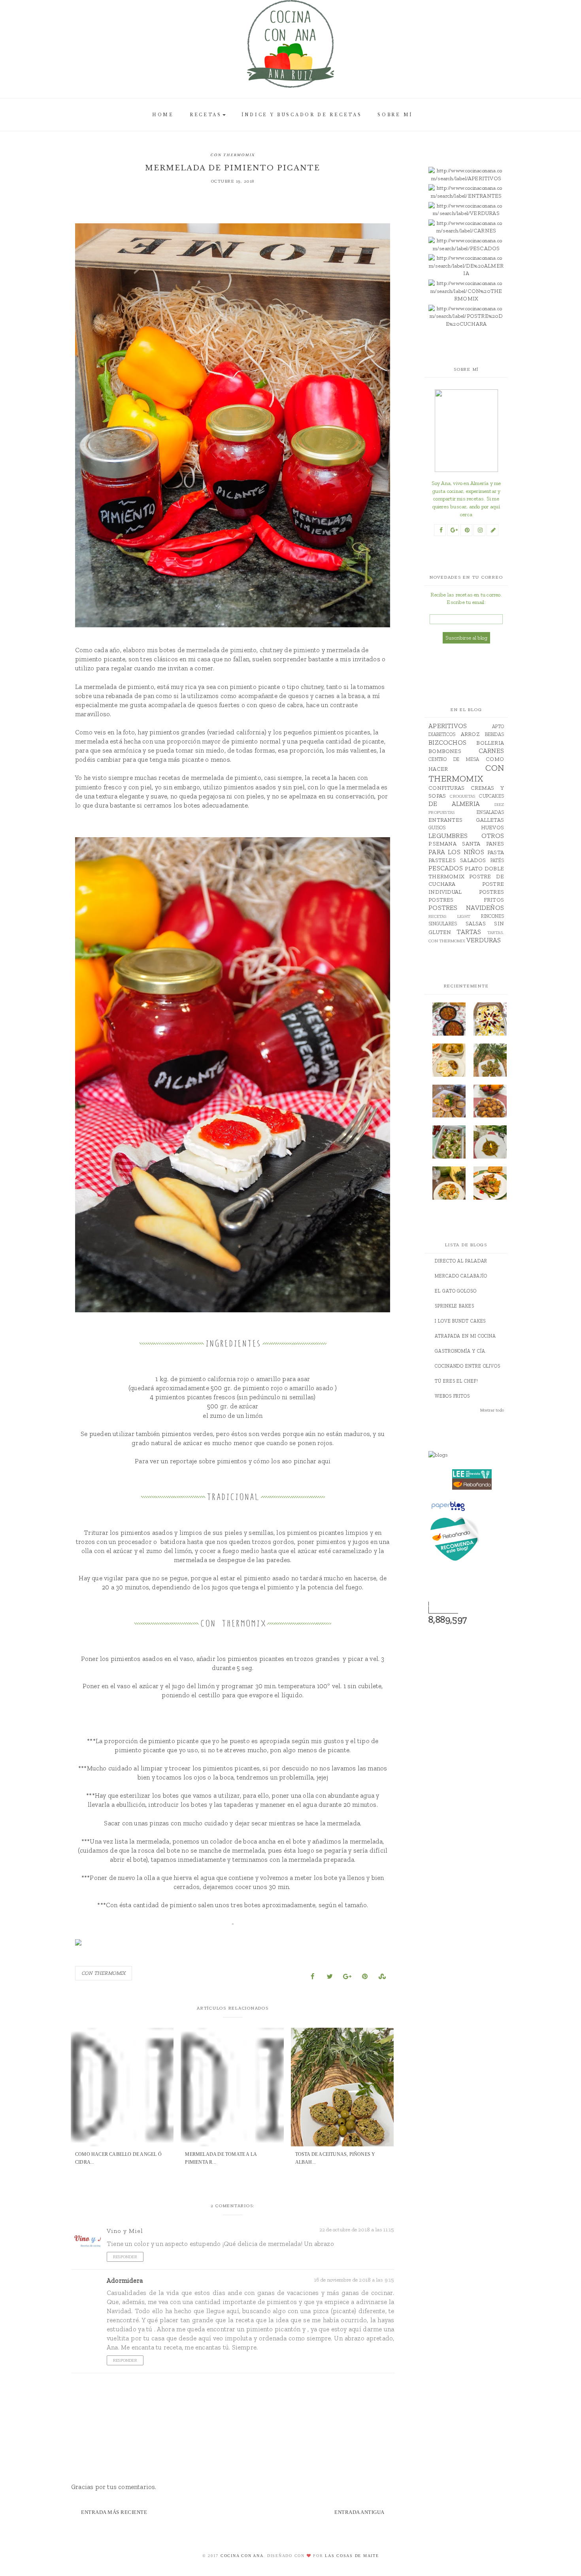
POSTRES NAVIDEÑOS (466, 908)
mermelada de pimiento (221, 650)
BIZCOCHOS (447, 742)
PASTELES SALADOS (457, 860)
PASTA (496, 852)
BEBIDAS (494, 734)
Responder (125, 2257)
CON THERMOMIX (233, 155)
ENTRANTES (445, 820)
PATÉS (497, 860)
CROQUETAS (462, 796)
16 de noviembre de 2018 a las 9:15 (354, 2280)
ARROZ (470, 734)
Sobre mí (395, 115)
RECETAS (206, 115)
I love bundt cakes (460, 1321)
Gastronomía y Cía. (461, 1351)
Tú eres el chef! (456, 1381)
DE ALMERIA (454, 804)
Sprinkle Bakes (455, 1306)
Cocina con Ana (242, 2556)
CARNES (491, 751)
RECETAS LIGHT (449, 916)
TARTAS (469, 932)
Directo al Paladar (461, 1261)
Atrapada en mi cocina (465, 1336)
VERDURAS (484, 940)
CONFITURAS (446, 788)
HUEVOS (492, 828)
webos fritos (452, 1396)
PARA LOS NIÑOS (456, 852)
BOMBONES (445, 751)
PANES (495, 844)
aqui (324, 1461)
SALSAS (476, 924)
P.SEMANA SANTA (454, 844)
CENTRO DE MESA (454, 759)
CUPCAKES (491, 796)
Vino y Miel (125, 2231)
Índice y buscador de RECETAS (302, 115)
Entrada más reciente (114, 2512)
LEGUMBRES (448, 836)
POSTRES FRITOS (466, 900)
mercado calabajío (461, 1276)
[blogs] (472, 1455)
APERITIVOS (448, 726)
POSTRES (491, 892)
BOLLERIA (490, 743)
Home (163, 115)
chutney (271, 650)
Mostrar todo (492, 1410)
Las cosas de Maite (352, 2556)
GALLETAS (490, 820)
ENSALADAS (490, 812)
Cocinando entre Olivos (468, 1366)
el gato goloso (456, 1291)
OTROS (493, 836)
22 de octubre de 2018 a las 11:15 (357, 2230)
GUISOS (437, 828)
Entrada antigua (359, 2512)
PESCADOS (446, 868)
